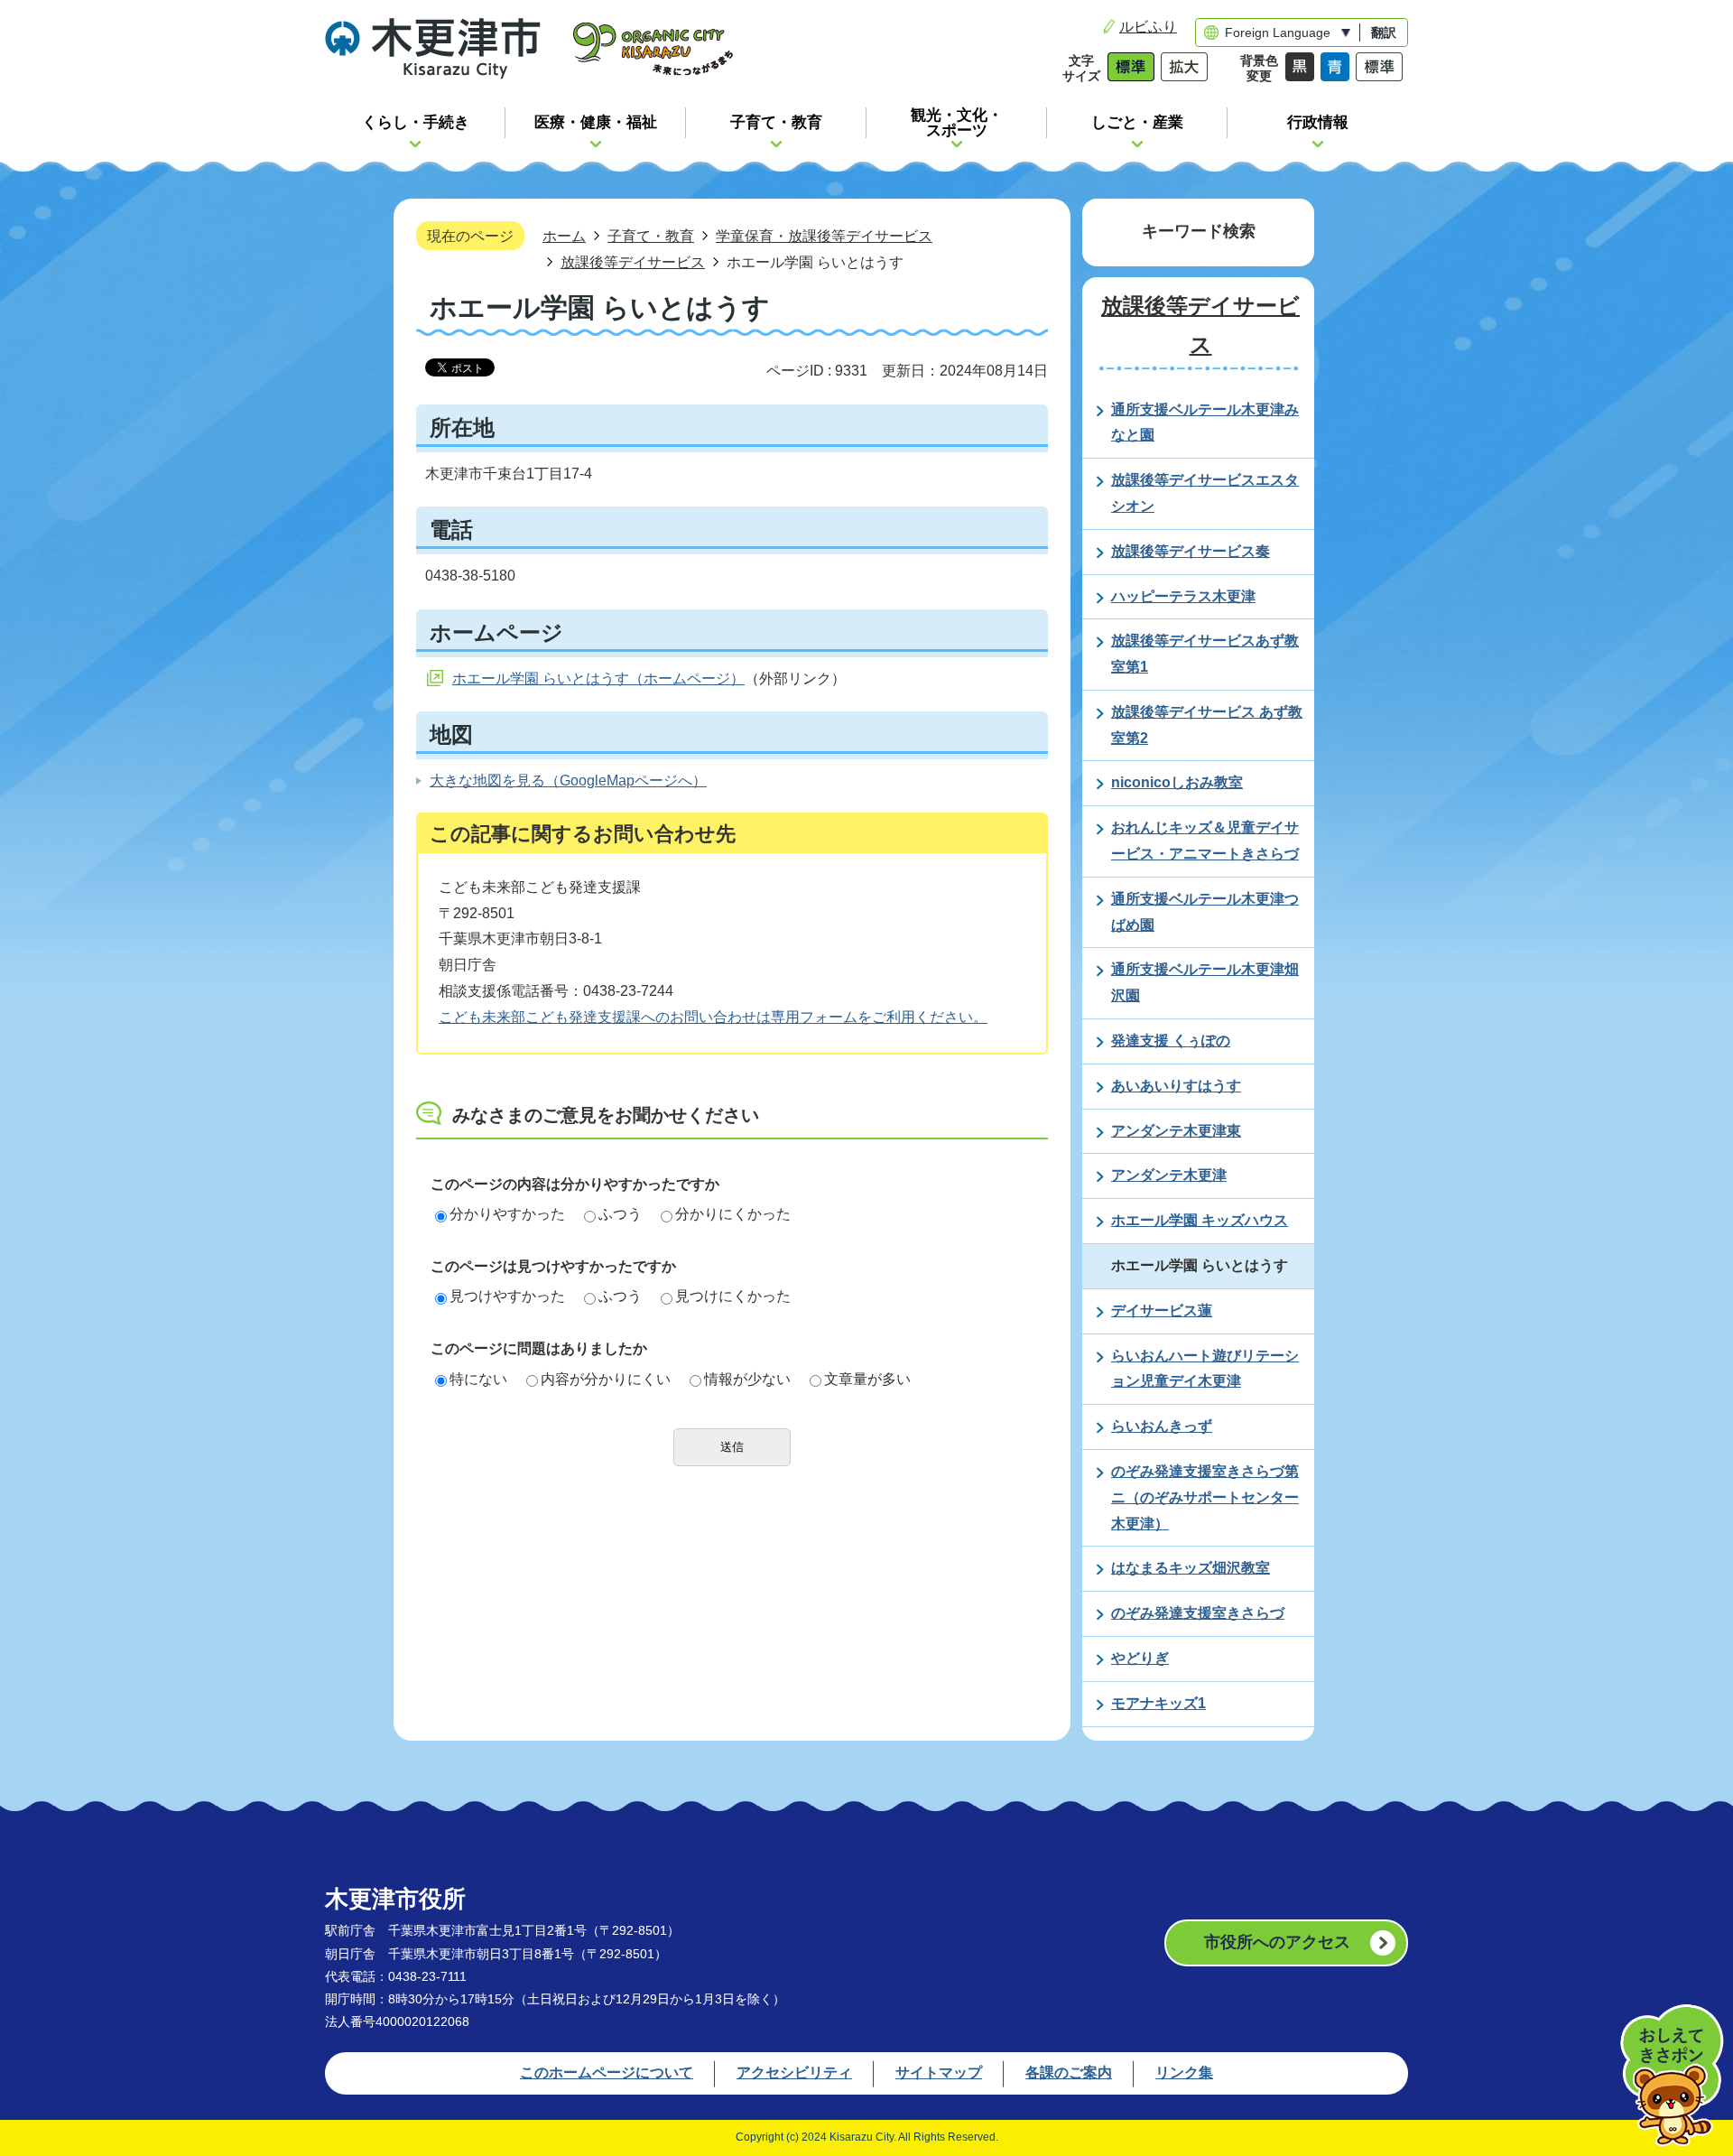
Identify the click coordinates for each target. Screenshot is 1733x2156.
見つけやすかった (507, 1296)
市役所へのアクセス (1277, 1942)
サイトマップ (939, 2072)
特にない (478, 1379)
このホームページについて (607, 2072)
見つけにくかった (733, 1296)
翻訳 (1384, 33)
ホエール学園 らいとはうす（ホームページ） (598, 678)
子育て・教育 (651, 236)
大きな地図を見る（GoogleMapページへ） (568, 781)
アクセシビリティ (794, 2072)
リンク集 (1184, 2072)
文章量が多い (867, 1379)
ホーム (564, 236)
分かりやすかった (507, 1214)
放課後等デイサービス (633, 262)
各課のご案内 (1069, 2072)
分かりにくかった (733, 1214)
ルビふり (1148, 27)
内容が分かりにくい (606, 1379)
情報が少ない (747, 1379)
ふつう (620, 1214)
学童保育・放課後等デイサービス (824, 236)
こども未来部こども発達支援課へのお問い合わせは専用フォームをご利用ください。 (713, 1017)
